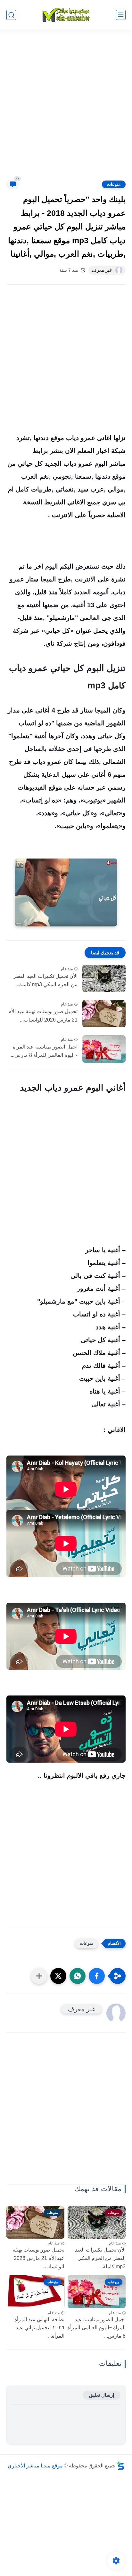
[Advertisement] (66, 109)
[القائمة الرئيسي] (121, 15)
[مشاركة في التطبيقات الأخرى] (39, 1976)
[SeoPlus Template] (120, 2466)
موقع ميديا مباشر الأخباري (35, 2466)
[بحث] (11, 15)
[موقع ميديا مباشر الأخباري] (66, 15)
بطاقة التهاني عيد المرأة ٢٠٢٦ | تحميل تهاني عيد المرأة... (39, 2328)
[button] (97, 1976)
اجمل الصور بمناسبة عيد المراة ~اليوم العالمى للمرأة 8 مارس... (44, 1051)
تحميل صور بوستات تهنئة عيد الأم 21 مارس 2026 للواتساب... (43, 1016)
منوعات (114, 184)
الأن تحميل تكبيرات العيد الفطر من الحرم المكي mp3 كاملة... (45, 980)
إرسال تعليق (102, 2395)
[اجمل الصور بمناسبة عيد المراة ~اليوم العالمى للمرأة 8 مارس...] (104, 1049)
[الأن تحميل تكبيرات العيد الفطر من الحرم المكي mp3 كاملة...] (104, 978)
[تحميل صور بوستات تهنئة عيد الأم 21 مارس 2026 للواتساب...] (104, 1014)
